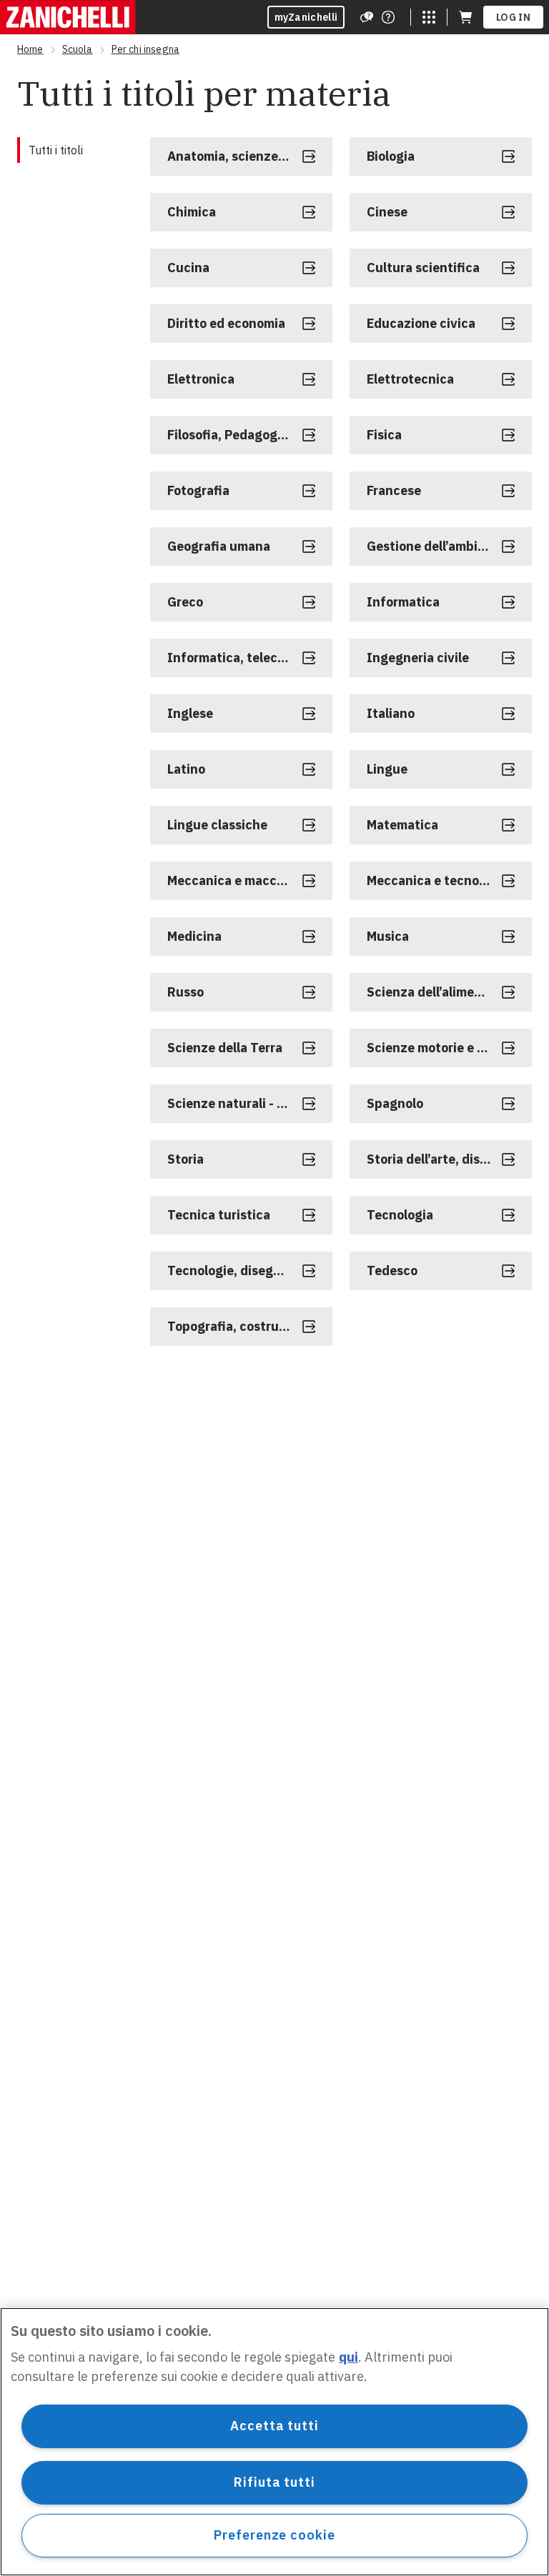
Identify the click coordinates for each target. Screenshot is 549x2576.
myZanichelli (306, 17)
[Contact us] (388, 17)
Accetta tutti (274, 2426)
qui (348, 2357)
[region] (274, 2442)
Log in (513, 17)
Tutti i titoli (56, 150)
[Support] (367, 17)
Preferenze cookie (274, 2535)
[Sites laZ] (429, 17)
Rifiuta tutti (274, 2482)
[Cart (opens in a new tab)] (465, 17)
